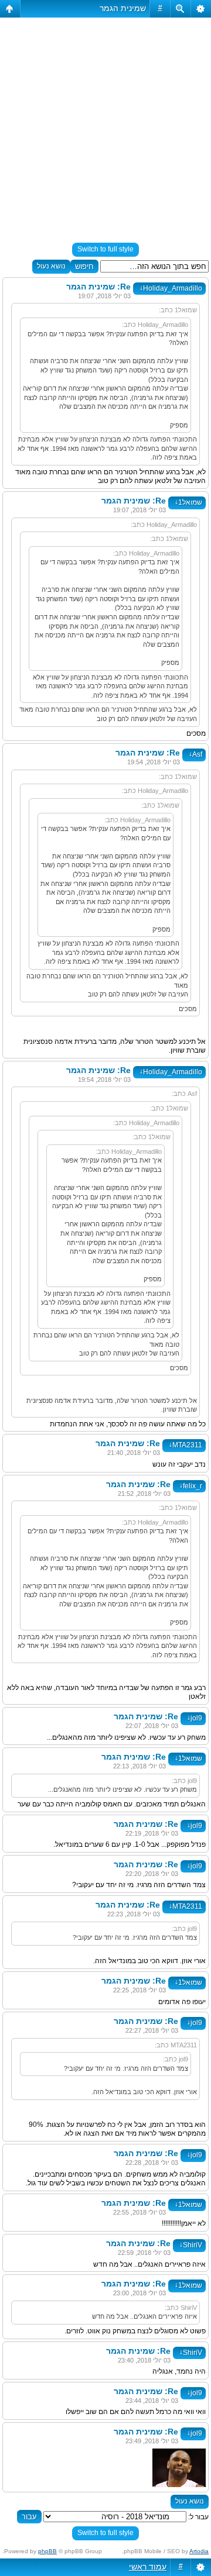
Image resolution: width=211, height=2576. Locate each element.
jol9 (195, 1718)
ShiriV (191, 2245)
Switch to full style (105, 249)
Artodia (199, 2551)
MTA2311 (186, 1445)
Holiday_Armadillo (171, 288)
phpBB (47, 2551)
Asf (195, 754)
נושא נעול (51, 266)
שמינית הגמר (123, 8)
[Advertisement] (105, 125)
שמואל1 (188, 502)
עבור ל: (198, 2517)
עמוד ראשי (148, 2567)
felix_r (191, 1486)
